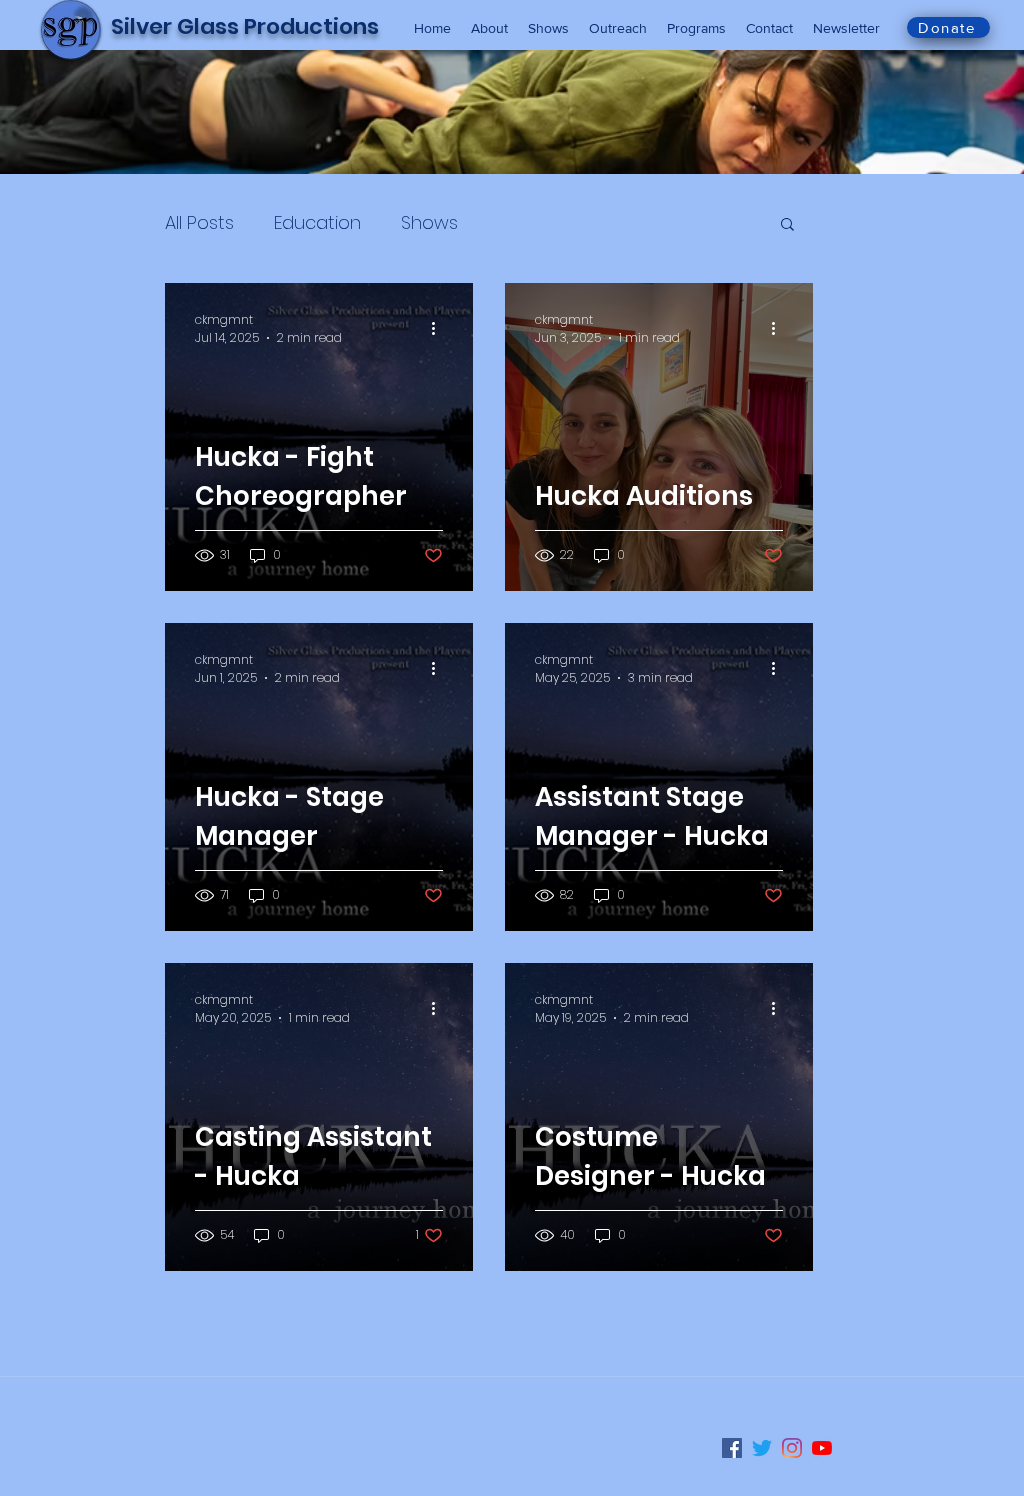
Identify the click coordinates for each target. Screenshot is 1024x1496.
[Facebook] (732, 1448)
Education (317, 222)
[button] (787, 225)
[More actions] (440, 329)
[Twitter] (762, 1448)
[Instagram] (792, 1448)
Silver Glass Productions (245, 26)
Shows (429, 222)
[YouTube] (822, 1448)
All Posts (199, 222)
